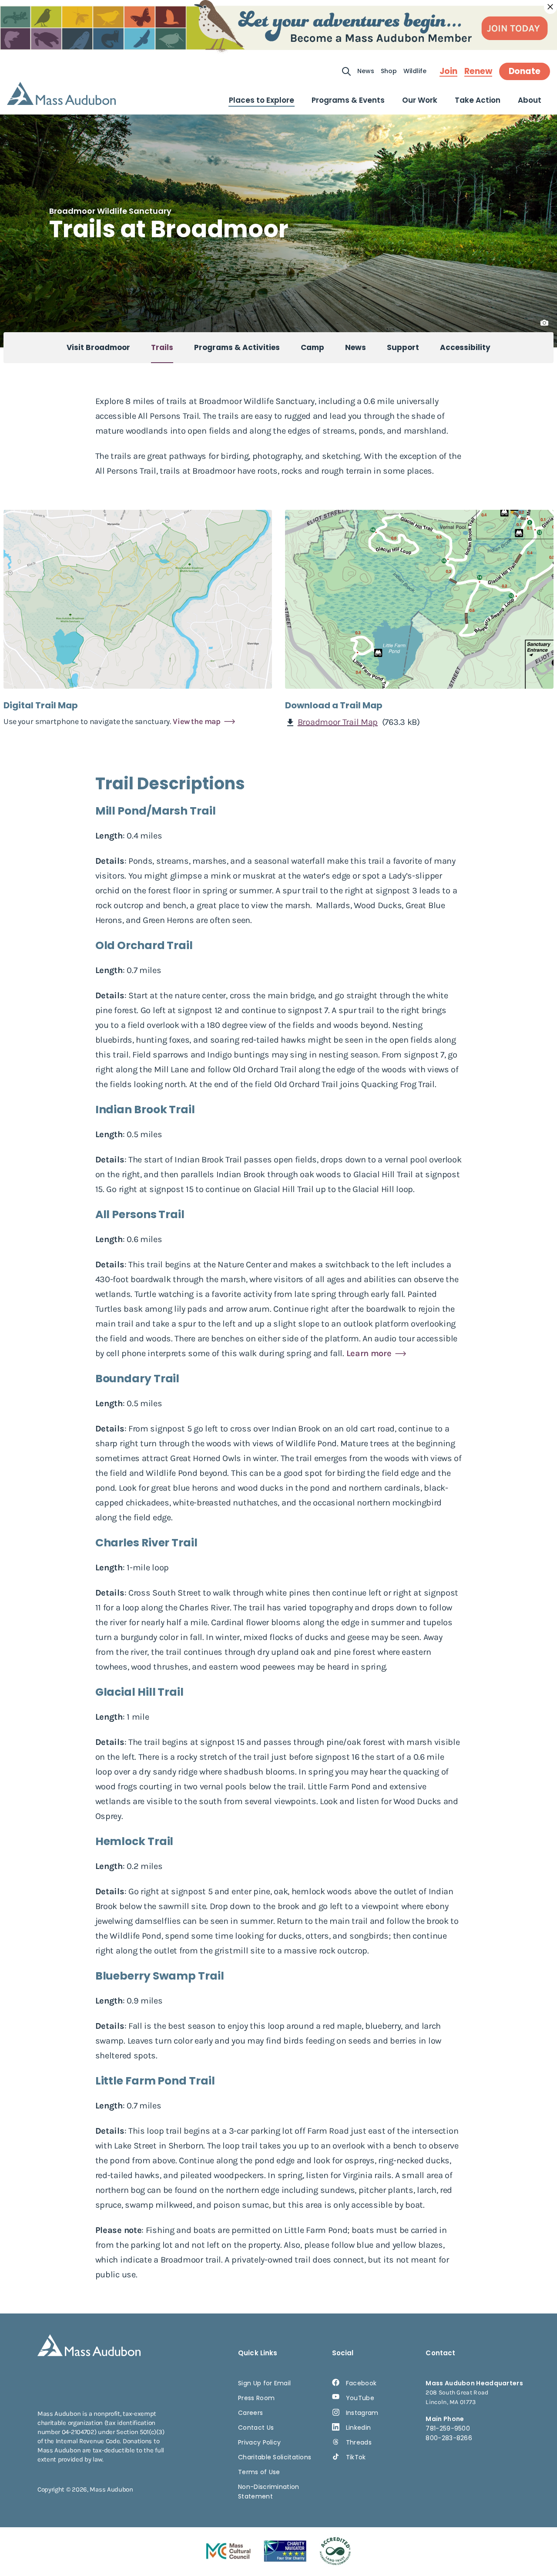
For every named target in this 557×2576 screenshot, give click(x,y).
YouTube (360, 2398)
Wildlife (415, 71)
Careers (250, 2413)
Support (403, 347)
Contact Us (256, 2428)
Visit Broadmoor (98, 347)
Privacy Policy (259, 2442)
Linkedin (358, 2428)
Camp (312, 347)
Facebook (361, 2383)
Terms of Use (259, 2472)
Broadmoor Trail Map (338, 722)
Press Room (256, 2398)
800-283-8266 (449, 2438)
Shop (389, 71)
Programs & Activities (237, 347)
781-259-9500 (448, 2428)
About (530, 100)
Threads (359, 2442)
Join (448, 71)
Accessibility (465, 347)
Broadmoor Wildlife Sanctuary (110, 211)
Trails (162, 347)
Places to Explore (262, 100)
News (366, 71)
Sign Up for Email (264, 2383)
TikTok (356, 2457)
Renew (478, 71)
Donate (525, 71)
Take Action (478, 100)
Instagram (362, 2413)
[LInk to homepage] (61, 93)
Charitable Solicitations (275, 2457)
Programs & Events (348, 100)
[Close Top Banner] (550, 7)
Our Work (420, 100)
